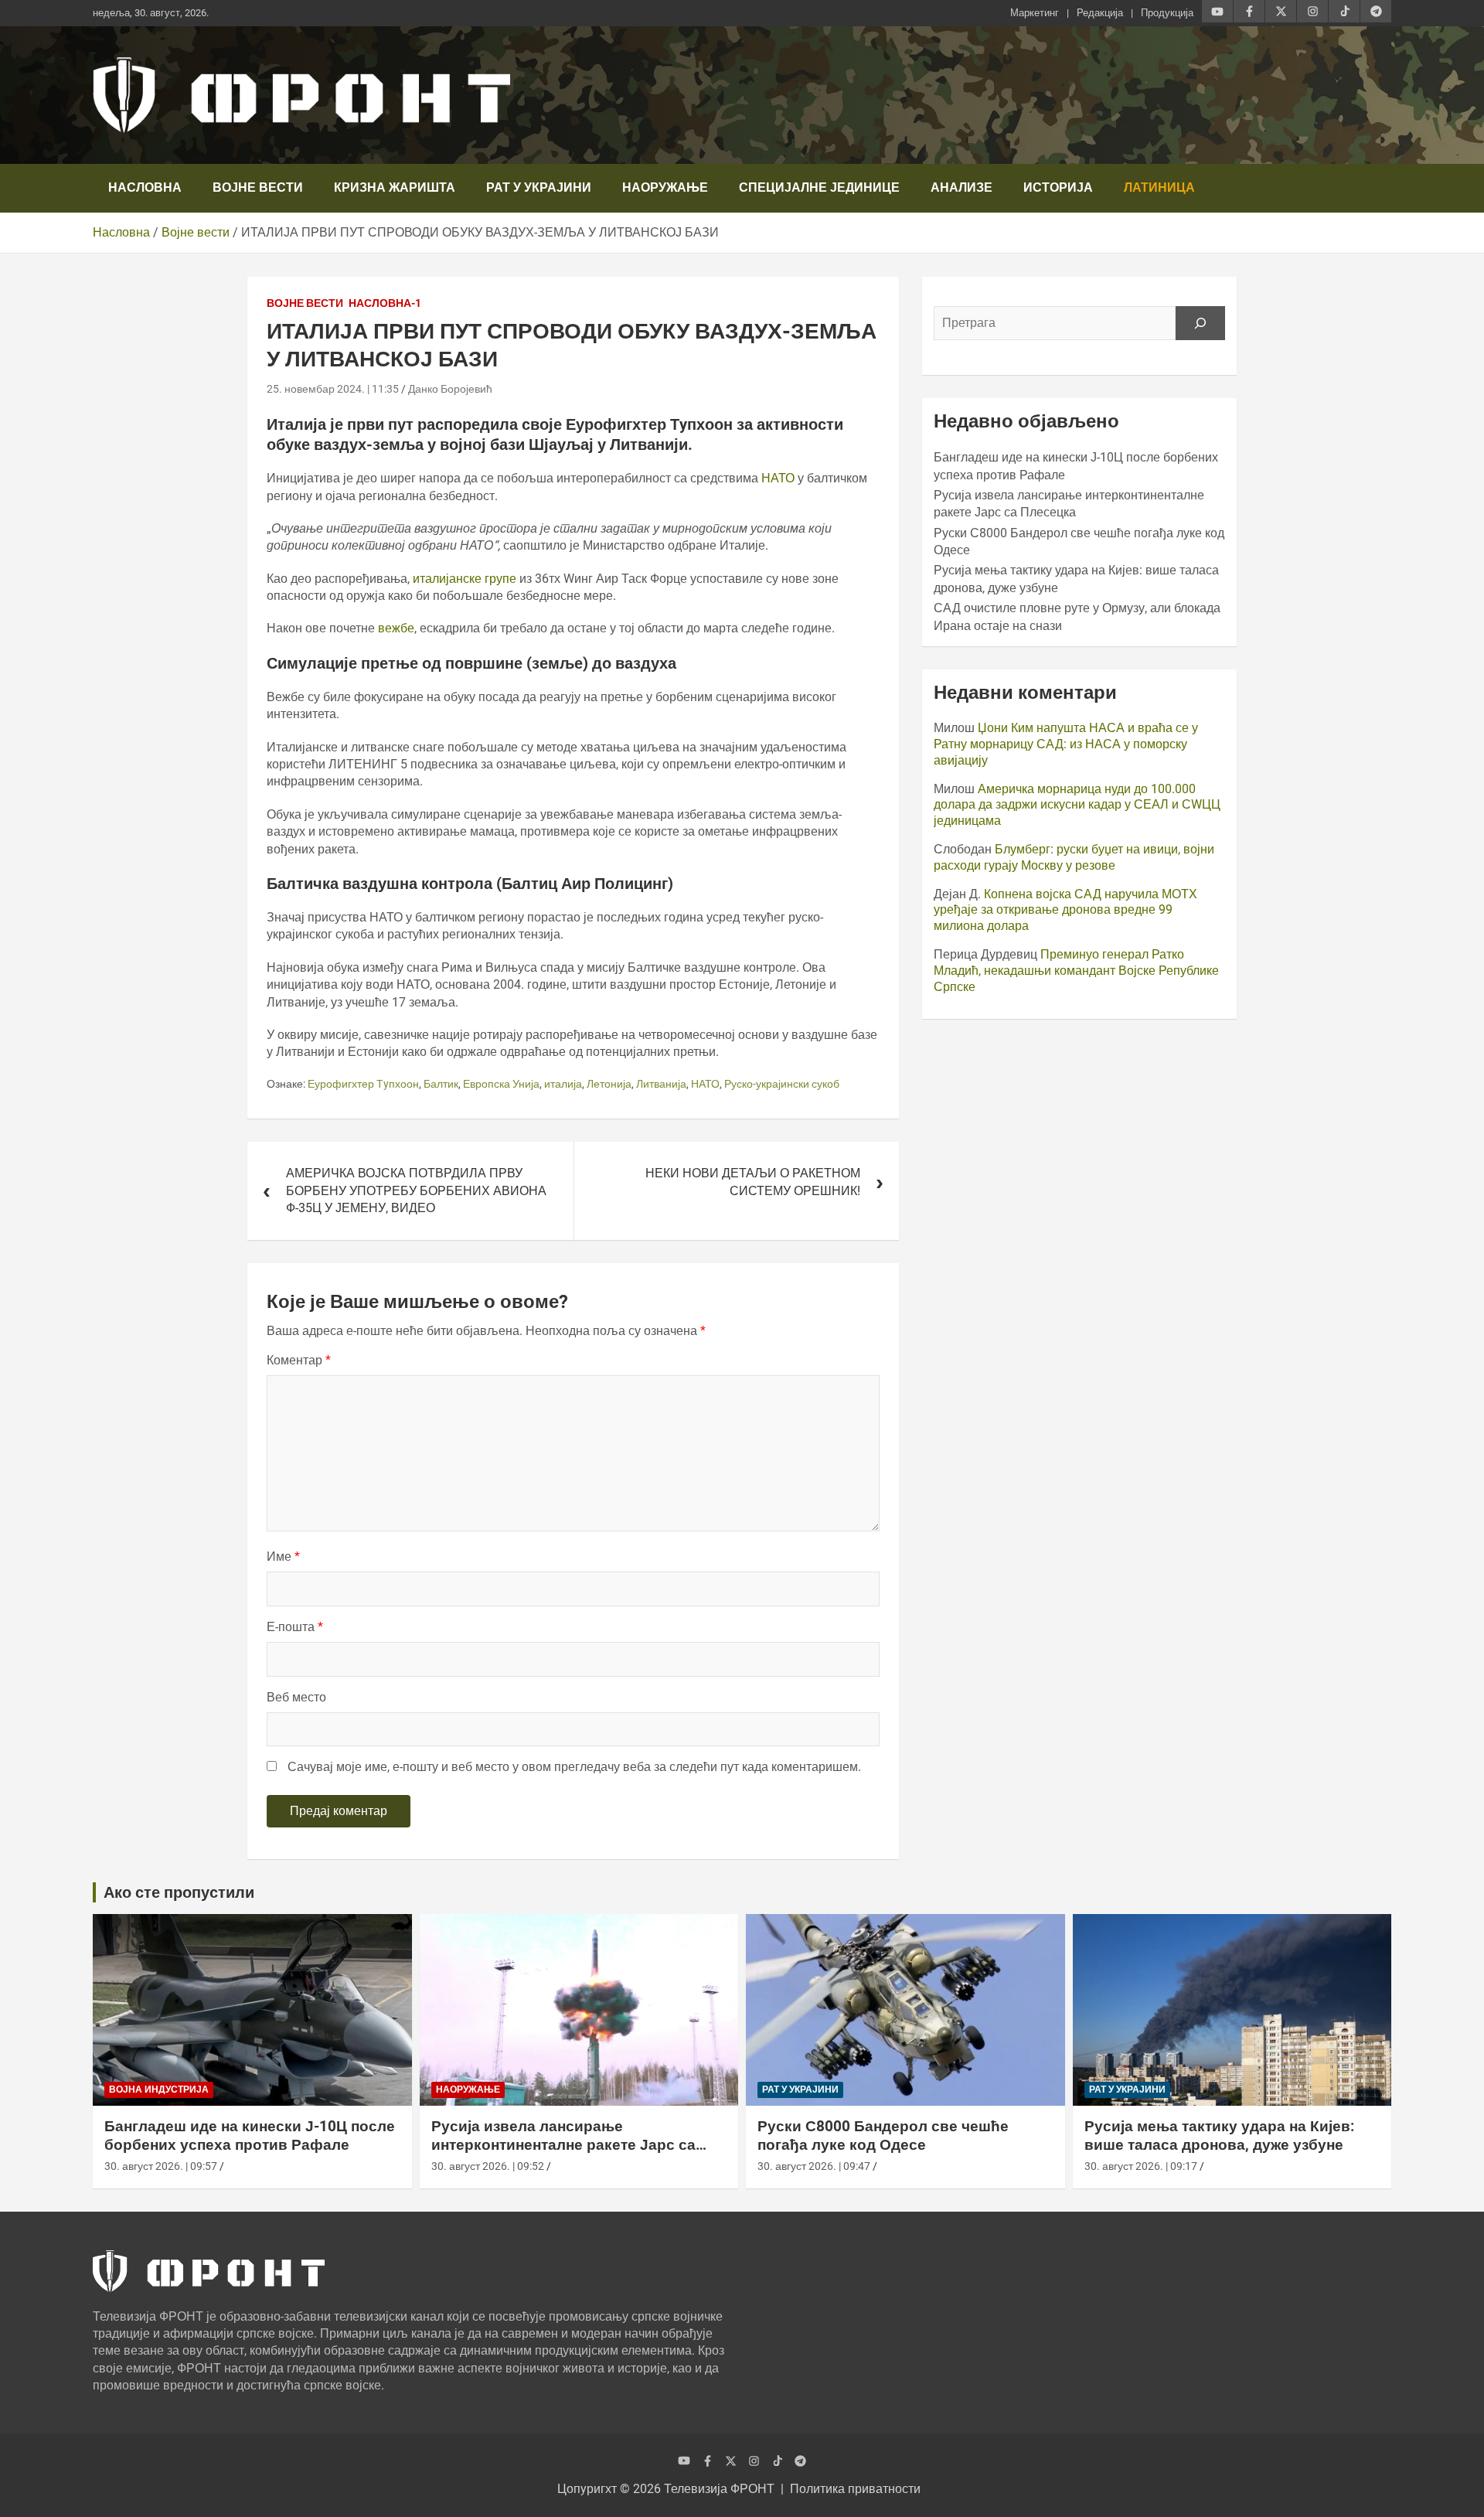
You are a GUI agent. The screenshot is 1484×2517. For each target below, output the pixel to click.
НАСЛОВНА (145, 187)
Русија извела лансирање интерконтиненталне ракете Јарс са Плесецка (563, 2145)
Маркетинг (1035, 13)
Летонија (609, 1084)
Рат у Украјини (539, 187)
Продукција (1167, 13)
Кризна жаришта (395, 187)
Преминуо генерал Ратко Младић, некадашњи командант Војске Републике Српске (1076, 971)
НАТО (779, 478)
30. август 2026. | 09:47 (814, 2166)
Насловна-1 (385, 303)
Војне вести (258, 187)
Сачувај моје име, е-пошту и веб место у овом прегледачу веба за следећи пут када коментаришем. (574, 1767)
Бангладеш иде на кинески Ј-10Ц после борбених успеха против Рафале (250, 2136)
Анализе (962, 187)
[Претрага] (1200, 323)
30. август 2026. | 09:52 (488, 2166)
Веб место (296, 1697)
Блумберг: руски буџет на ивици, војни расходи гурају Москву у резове (1074, 857)
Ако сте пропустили (179, 1892)
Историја (1058, 187)
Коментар (299, 1360)
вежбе (396, 628)
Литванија (661, 1084)
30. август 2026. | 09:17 (1141, 2166)
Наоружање (665, 187)
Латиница (1159, 187)
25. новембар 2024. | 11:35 (333, 389)
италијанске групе (466, 579)
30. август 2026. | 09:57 (161, 2166)
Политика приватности (855, 2489)
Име (283, 1557)
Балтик (441, 1084)
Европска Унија (501, 1084)
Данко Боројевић (450, 389)
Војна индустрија (159, 2090)
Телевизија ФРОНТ (719, 2489)
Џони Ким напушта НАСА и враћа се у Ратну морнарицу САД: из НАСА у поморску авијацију (1066, 744)
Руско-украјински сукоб (782, 1084)
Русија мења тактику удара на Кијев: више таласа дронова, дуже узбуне (1219, 2136)
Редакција (1100, 13)
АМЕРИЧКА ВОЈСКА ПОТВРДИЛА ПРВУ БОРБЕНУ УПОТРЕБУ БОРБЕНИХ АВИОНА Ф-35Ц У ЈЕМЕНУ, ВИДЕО (416, 1190)
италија (563, 1084)
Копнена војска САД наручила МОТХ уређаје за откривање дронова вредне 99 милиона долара (1065, 910)
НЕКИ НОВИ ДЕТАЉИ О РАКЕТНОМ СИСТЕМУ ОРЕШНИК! (753, 1182)
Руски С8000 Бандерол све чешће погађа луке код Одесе (883, 2136)
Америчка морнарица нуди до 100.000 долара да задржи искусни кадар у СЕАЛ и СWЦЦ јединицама (1077, 805)
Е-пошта (295, 1627)
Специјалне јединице (819, 187)
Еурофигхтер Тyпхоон (363, 1084)
